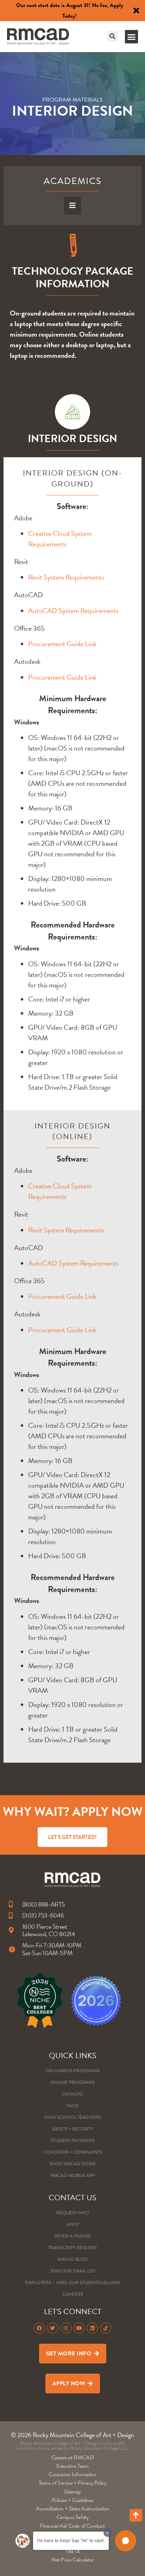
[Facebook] (39, 2328)
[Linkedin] (92, 2328)
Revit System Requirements (66, 577)
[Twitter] (53, 2328)
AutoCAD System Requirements (73, 611)
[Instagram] (66, 2328)
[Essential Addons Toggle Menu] (73, 206)
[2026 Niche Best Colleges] (40, 2001)
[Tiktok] (106, 2328)
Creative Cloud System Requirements (60, 539)
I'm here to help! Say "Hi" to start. (71, 2541)
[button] (113, 36)
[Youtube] (79, 2328)
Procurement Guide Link (62, 644)
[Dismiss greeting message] (108, 2533)
